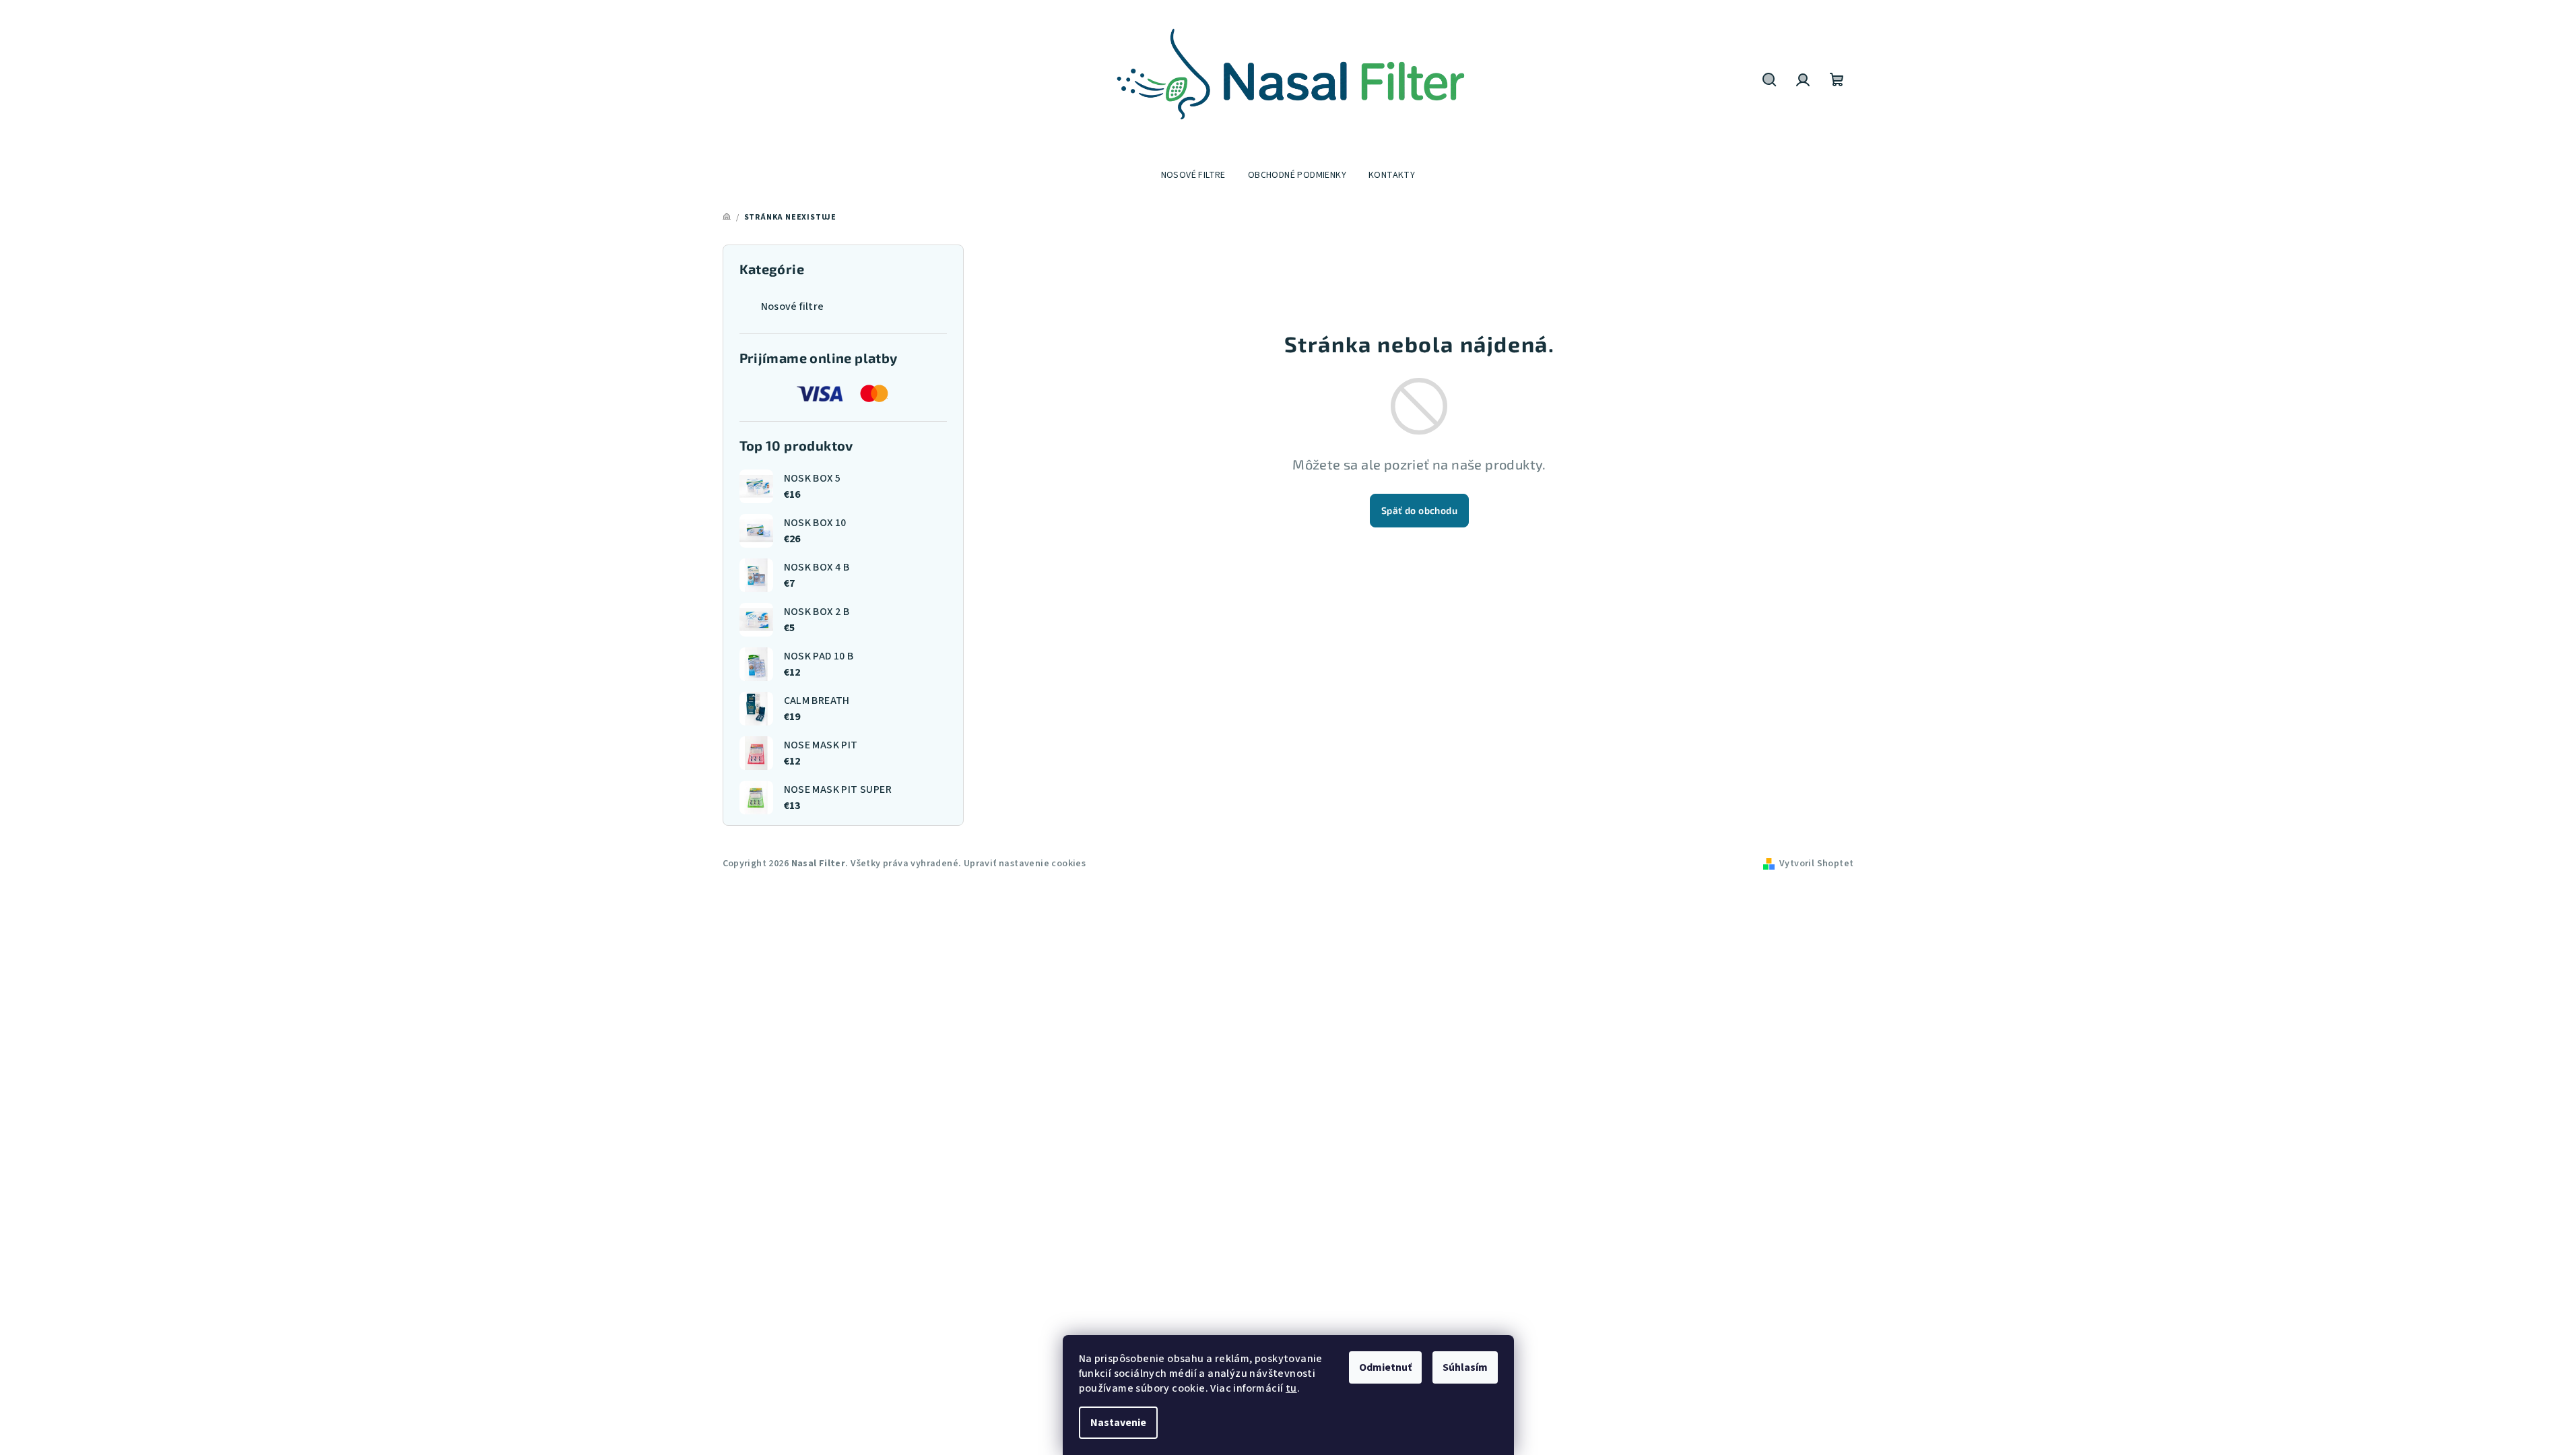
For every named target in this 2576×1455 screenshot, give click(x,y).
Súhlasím (1465, 1367)
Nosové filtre (793, 306)
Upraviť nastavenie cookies (1025, 864)
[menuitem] (1193, 175)
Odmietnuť (1385, 1367)
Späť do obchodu (1419, 510)
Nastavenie (1118, 1423)
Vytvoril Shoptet (1816, 864)
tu (1291, 1388)
